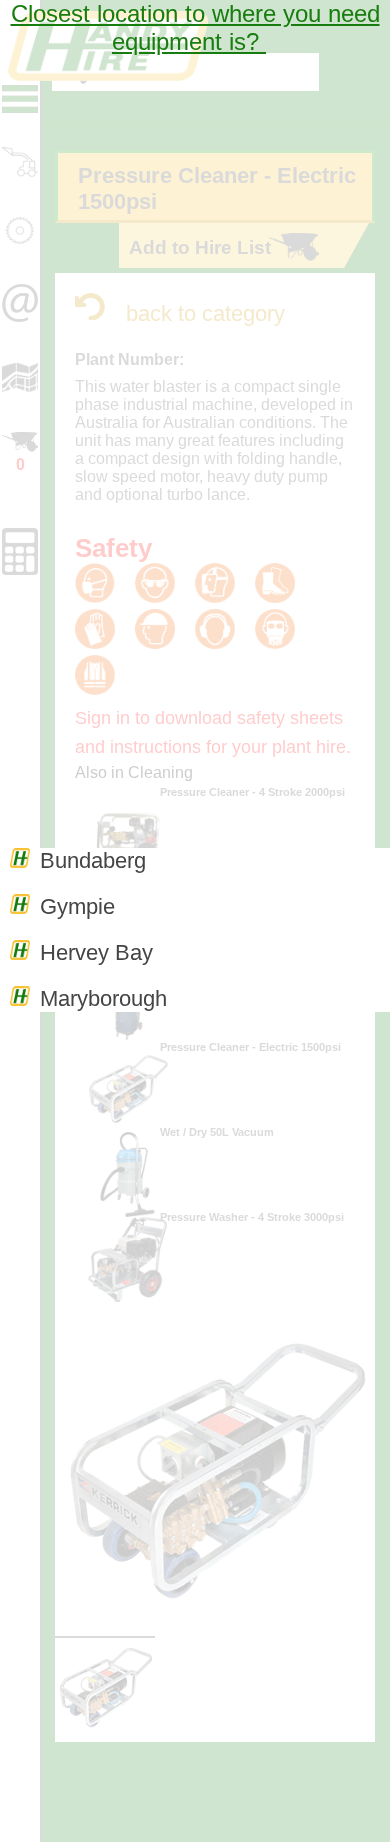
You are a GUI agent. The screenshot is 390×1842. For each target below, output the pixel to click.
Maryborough (103, 998)
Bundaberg (93, 860)
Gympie (77, 906)
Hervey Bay (96, 952)
